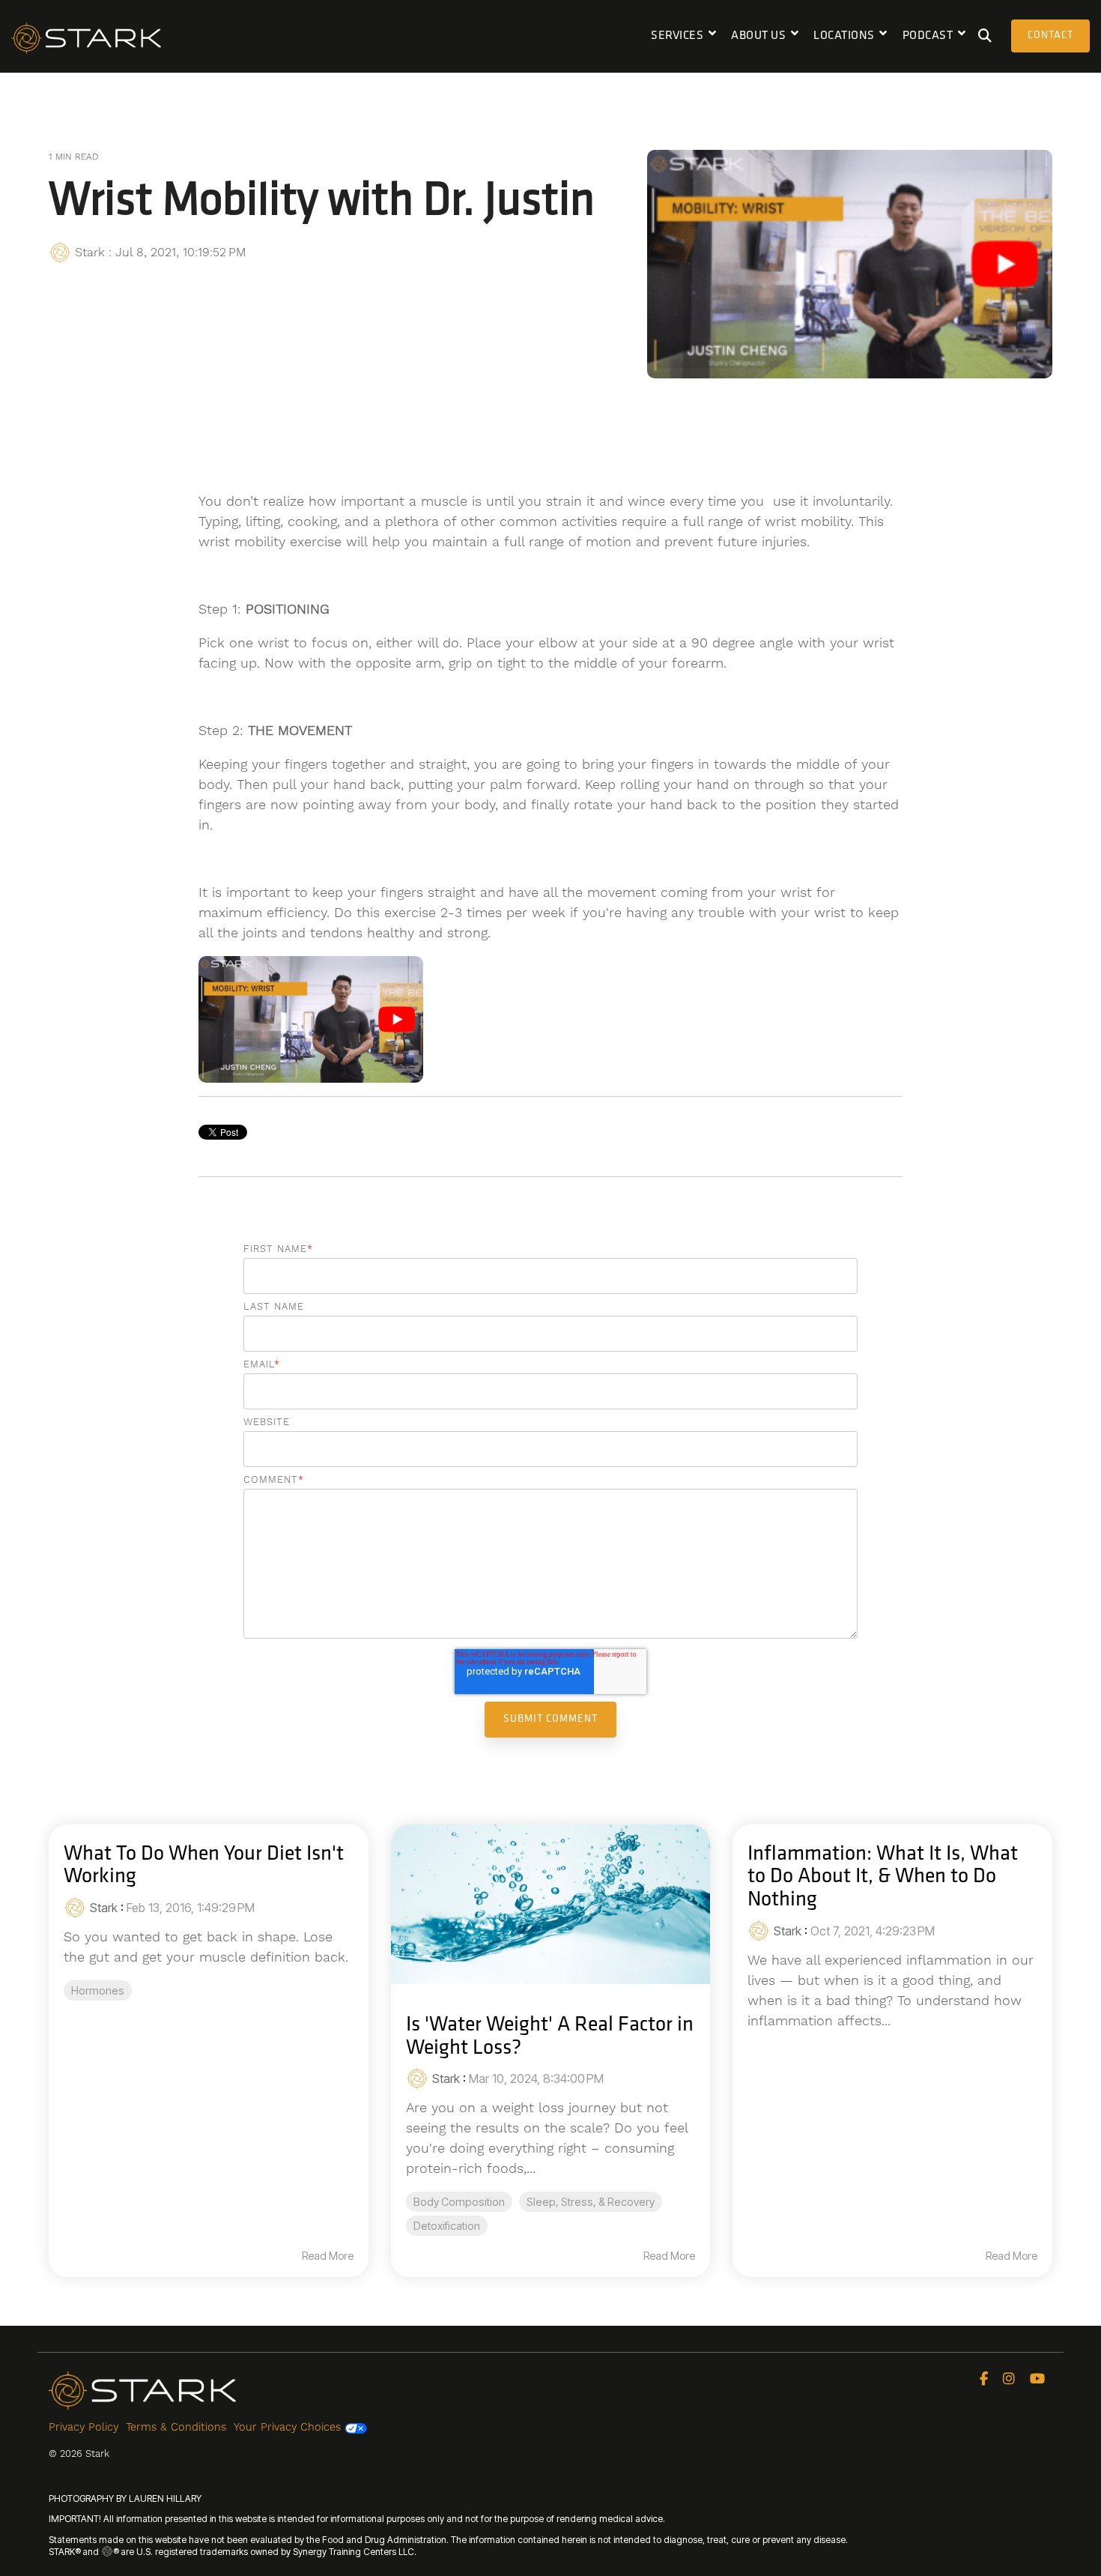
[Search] (985, 36)
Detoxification (447, 2226)
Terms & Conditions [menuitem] (176, 2427)
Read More (328, 2256)
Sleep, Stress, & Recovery (591, 2202)
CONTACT (1050, 36)
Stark (90, 252)
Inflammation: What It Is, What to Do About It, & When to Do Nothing (883, 1878)
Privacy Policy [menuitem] (84, 2427)
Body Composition (459, 2202)
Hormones (98, 1990)
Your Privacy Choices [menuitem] (289, 2427)
